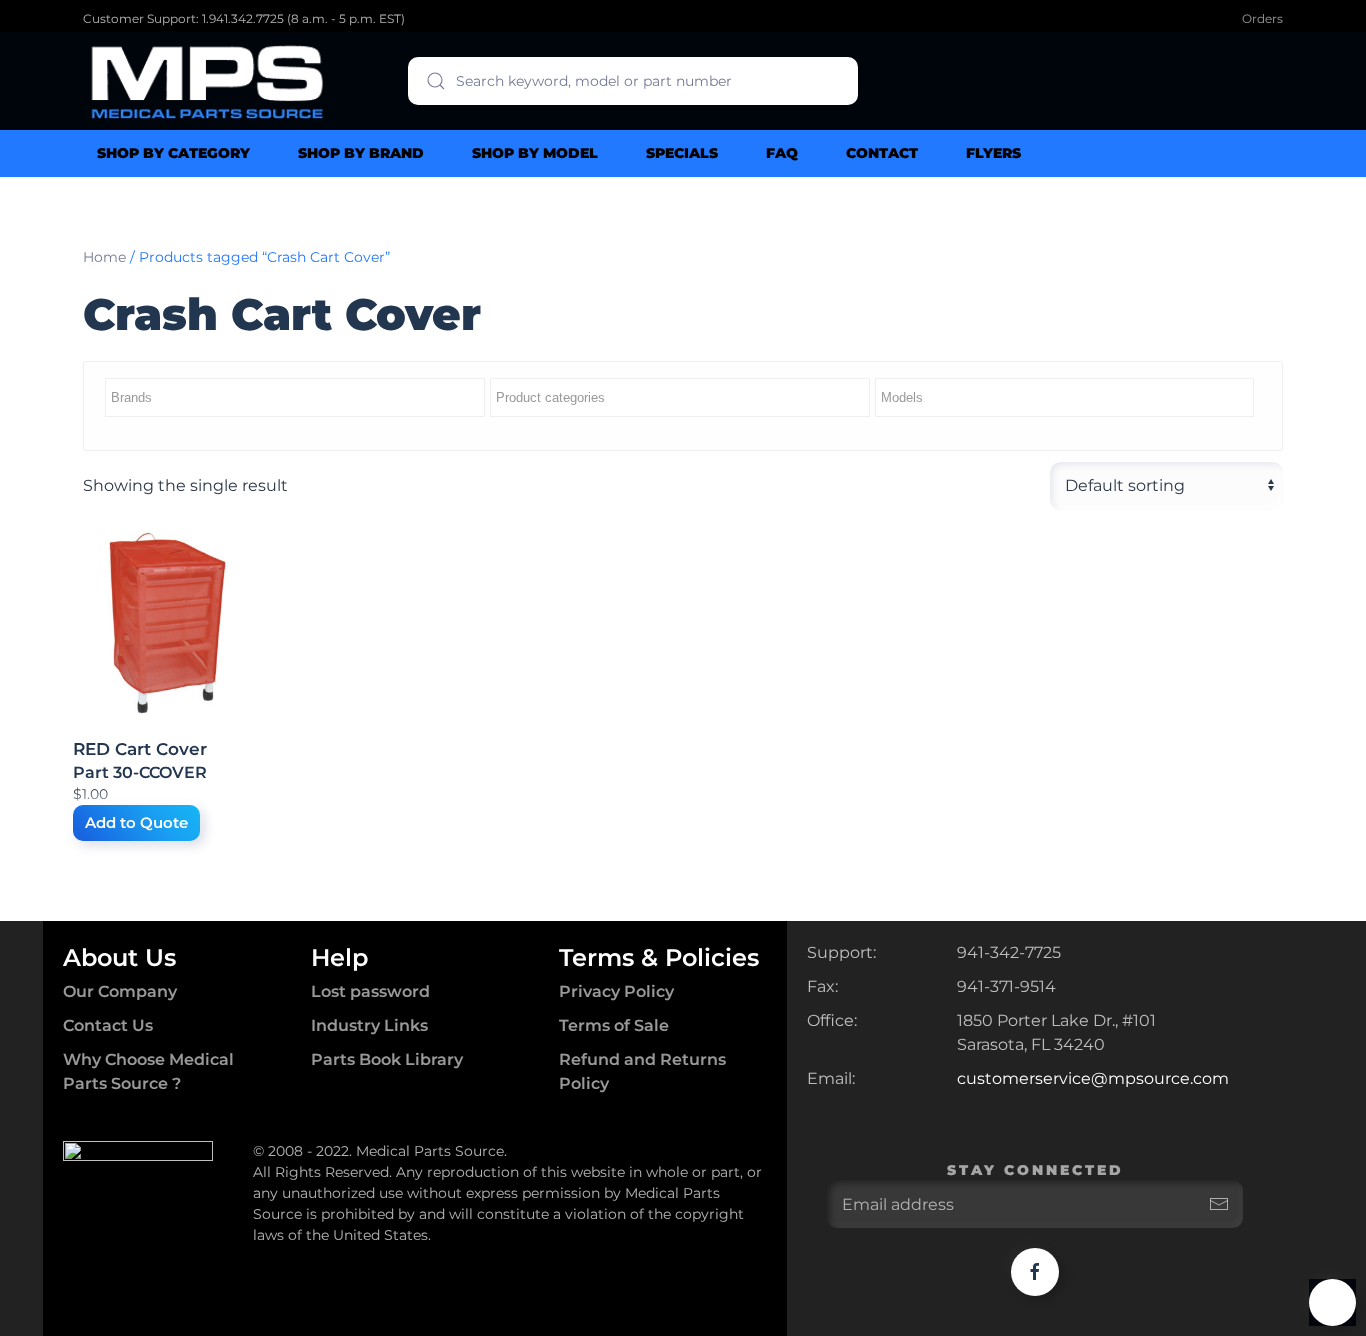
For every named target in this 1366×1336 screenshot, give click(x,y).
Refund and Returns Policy (642, 1071)
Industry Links (369, 1025)
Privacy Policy (616, 991)
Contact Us (108, 1025)
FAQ (782, 153)
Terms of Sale (614, 1025)
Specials (682, 153)
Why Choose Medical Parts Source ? (148, 1071)
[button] (1332, 1302)
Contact (882, 153)
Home (104, 257)
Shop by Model (535, 153)
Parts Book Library (387, 1059)
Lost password (370, 991)
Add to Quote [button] (136, 822)
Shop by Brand (361, 153)
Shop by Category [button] (173, 153)
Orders (1262, 18)
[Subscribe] (1219, 1204)
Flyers (993, 153)
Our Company (120, 991)
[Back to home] (208, 81)
